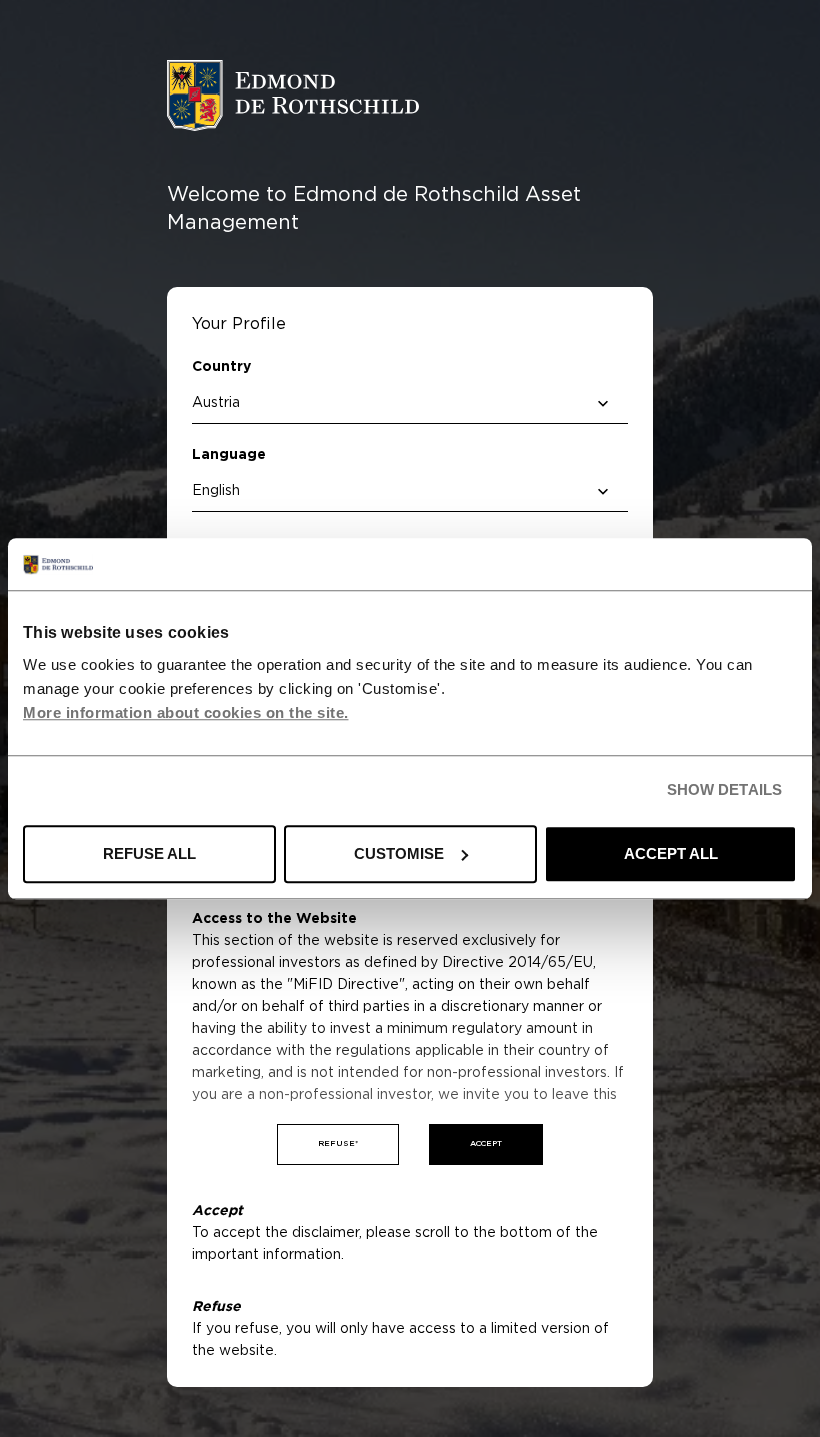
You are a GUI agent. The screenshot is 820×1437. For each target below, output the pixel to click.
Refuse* (338, 1144)
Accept (486, 1144)
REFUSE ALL (149, 853)
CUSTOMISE (399, 853)
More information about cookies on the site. (186, 712)
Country (221, 367)
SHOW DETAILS (724, 790)
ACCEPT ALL (671, 853)
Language (229, 455)
